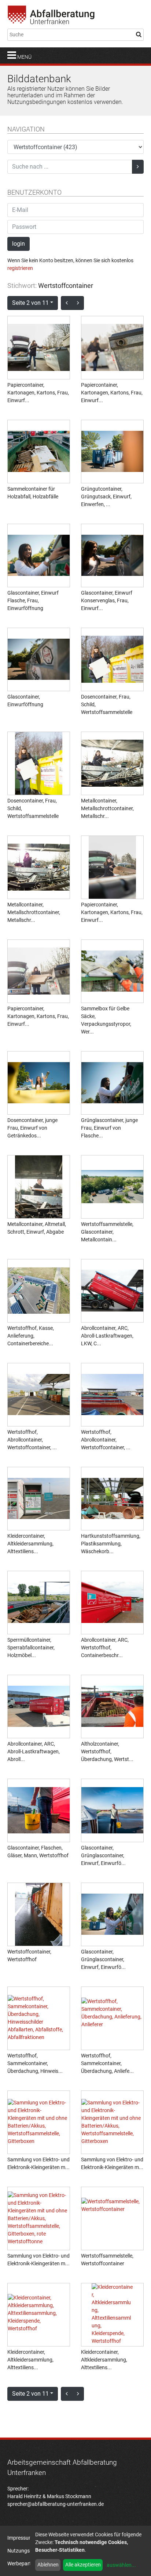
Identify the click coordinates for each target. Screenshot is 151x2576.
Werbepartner (23, 2564)
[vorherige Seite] (67, 303)
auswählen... (121, 2565)
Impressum (20, 2538)
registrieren (20, 268)
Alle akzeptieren (83, 2565)
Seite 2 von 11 (30, 303)
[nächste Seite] (78, 303)
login (19, 244)
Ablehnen (48, 2565)
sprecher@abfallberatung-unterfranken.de (56, 2504)
